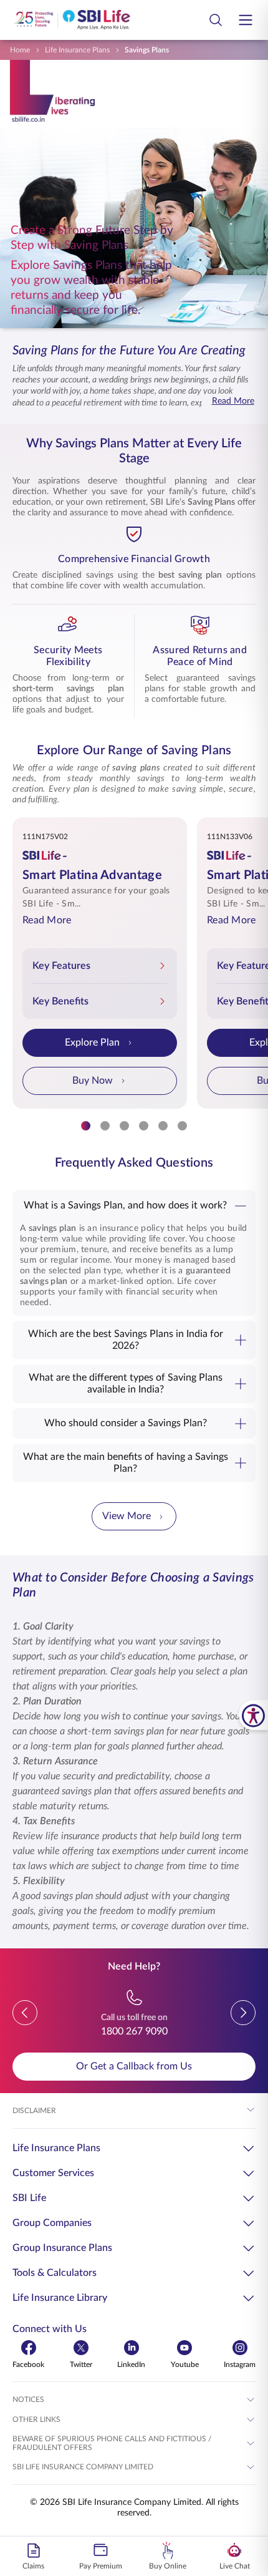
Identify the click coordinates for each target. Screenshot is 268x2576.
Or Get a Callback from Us (134, 2066)
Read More (233, 401)
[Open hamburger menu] (246, 20)
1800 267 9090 (134, 2031)
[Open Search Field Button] (216, 20)
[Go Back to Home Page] (72, 20)
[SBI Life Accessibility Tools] (253, 1715)
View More (127, 1516)
